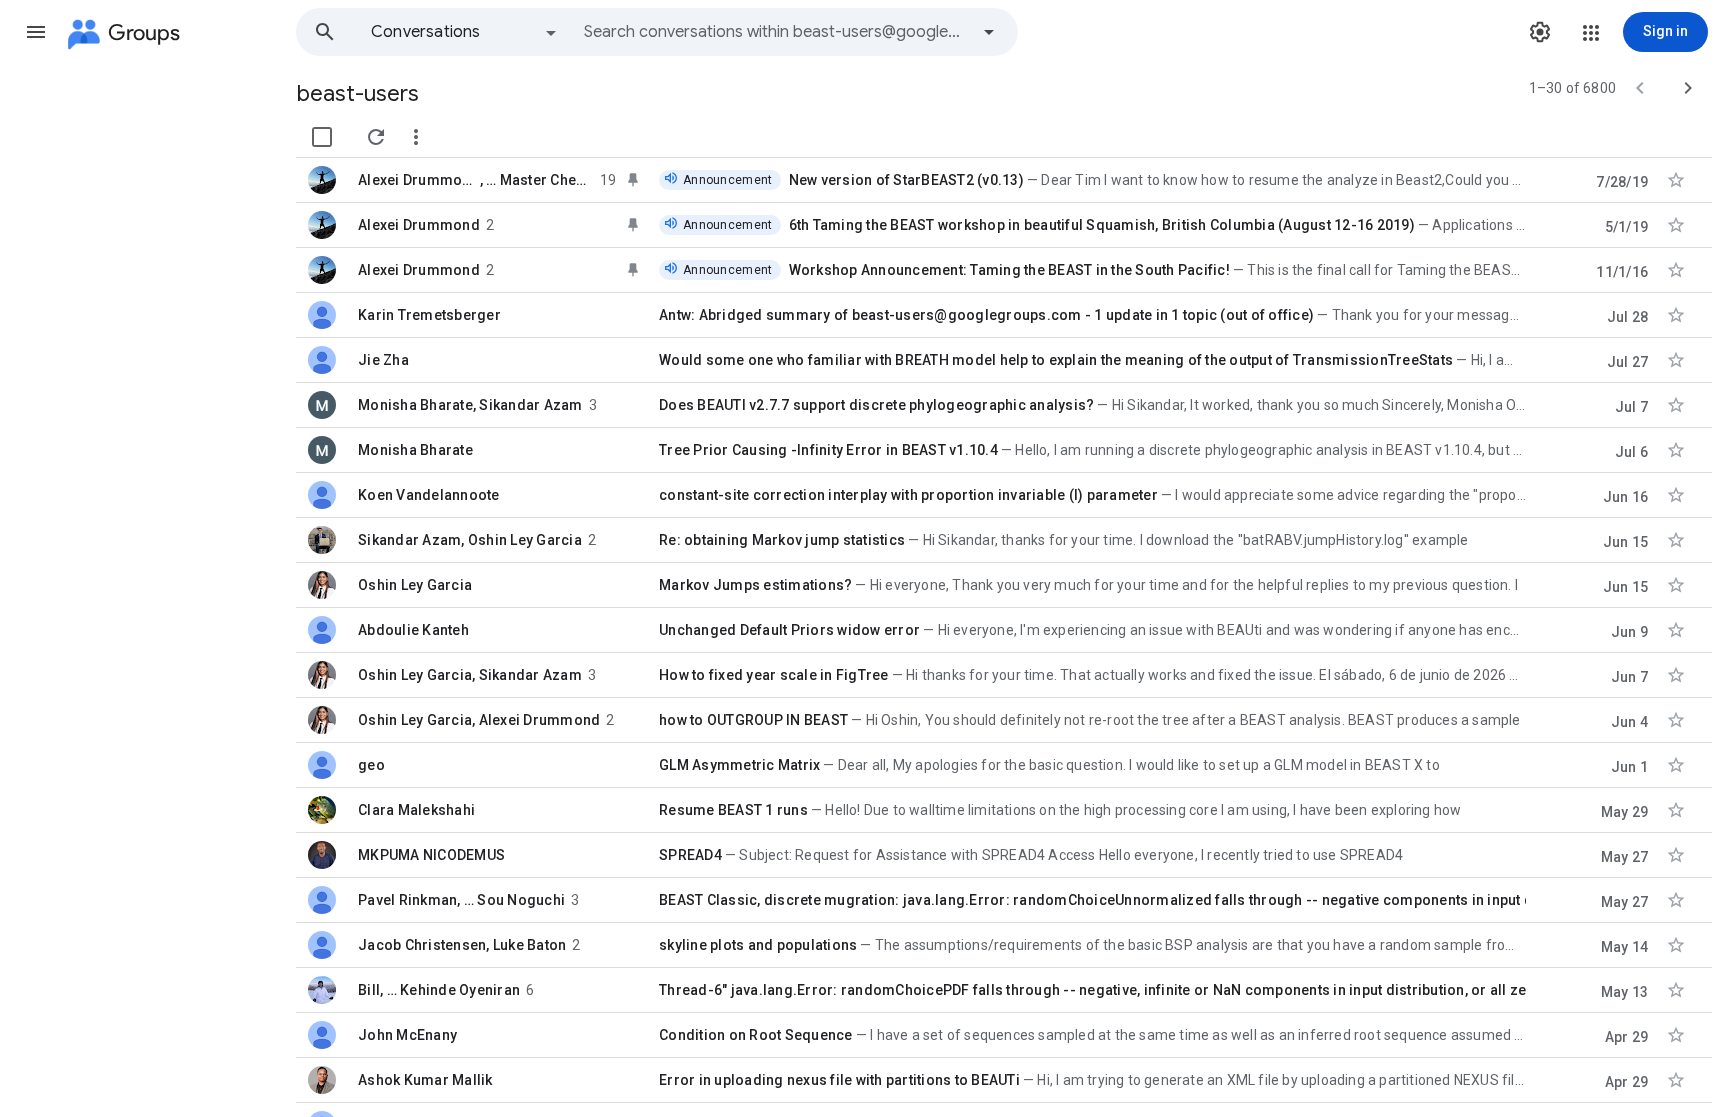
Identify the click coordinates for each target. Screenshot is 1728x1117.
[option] (465, 32)
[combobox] (776, 32)
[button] (36, 32)
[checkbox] (322, 137)
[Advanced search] (989, 32)
